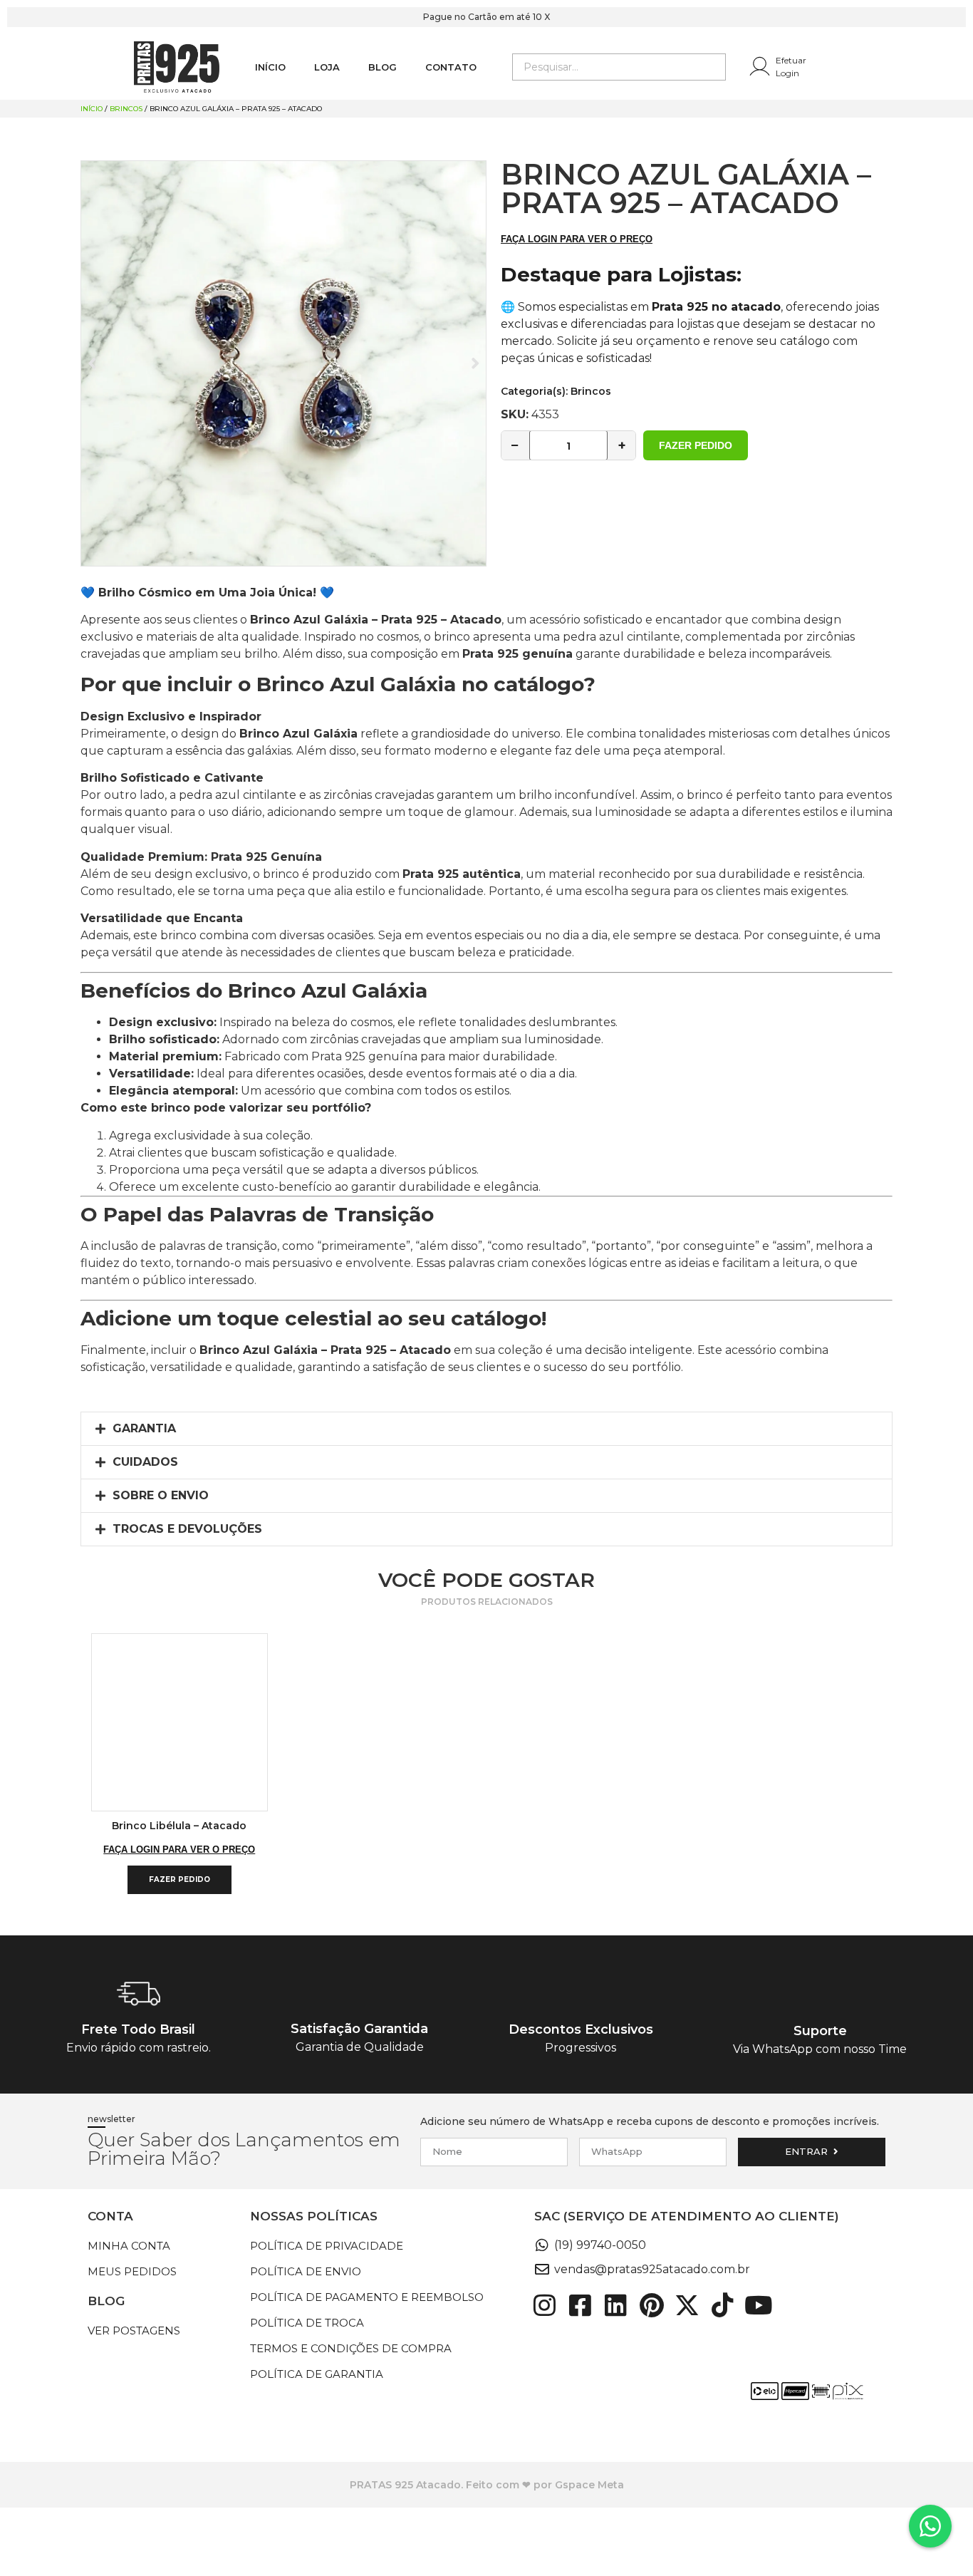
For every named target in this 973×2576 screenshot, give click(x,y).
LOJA (327, 67)
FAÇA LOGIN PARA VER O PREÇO (577, 239)
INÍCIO (270, 67)
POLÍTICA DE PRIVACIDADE (327, 2246)
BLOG (383, 67)
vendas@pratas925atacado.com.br (652, 2269)
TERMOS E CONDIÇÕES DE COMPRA (351, 2348)
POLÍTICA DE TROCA (307, 2323)
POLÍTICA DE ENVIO (306, 2271)
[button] (486, 1429)
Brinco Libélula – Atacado (179, 1826)
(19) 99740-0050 (600, 2245)
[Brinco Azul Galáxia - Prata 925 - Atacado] (283, 363)
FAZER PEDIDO (696, 445)
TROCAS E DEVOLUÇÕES (187, 1529)
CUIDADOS (145, 1462)
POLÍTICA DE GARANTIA (317, 2374)
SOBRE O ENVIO (161, 1495)
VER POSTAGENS (134, 2331)
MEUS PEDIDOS (132, 2271)
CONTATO (451, 67)
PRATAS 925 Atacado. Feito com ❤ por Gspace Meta (487, 2485)
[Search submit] (714, 67)
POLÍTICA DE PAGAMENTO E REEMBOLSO (367, 2297)
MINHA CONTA (129, 2246)
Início (92, 109)
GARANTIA (144, 1428)
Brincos (126, 109)
